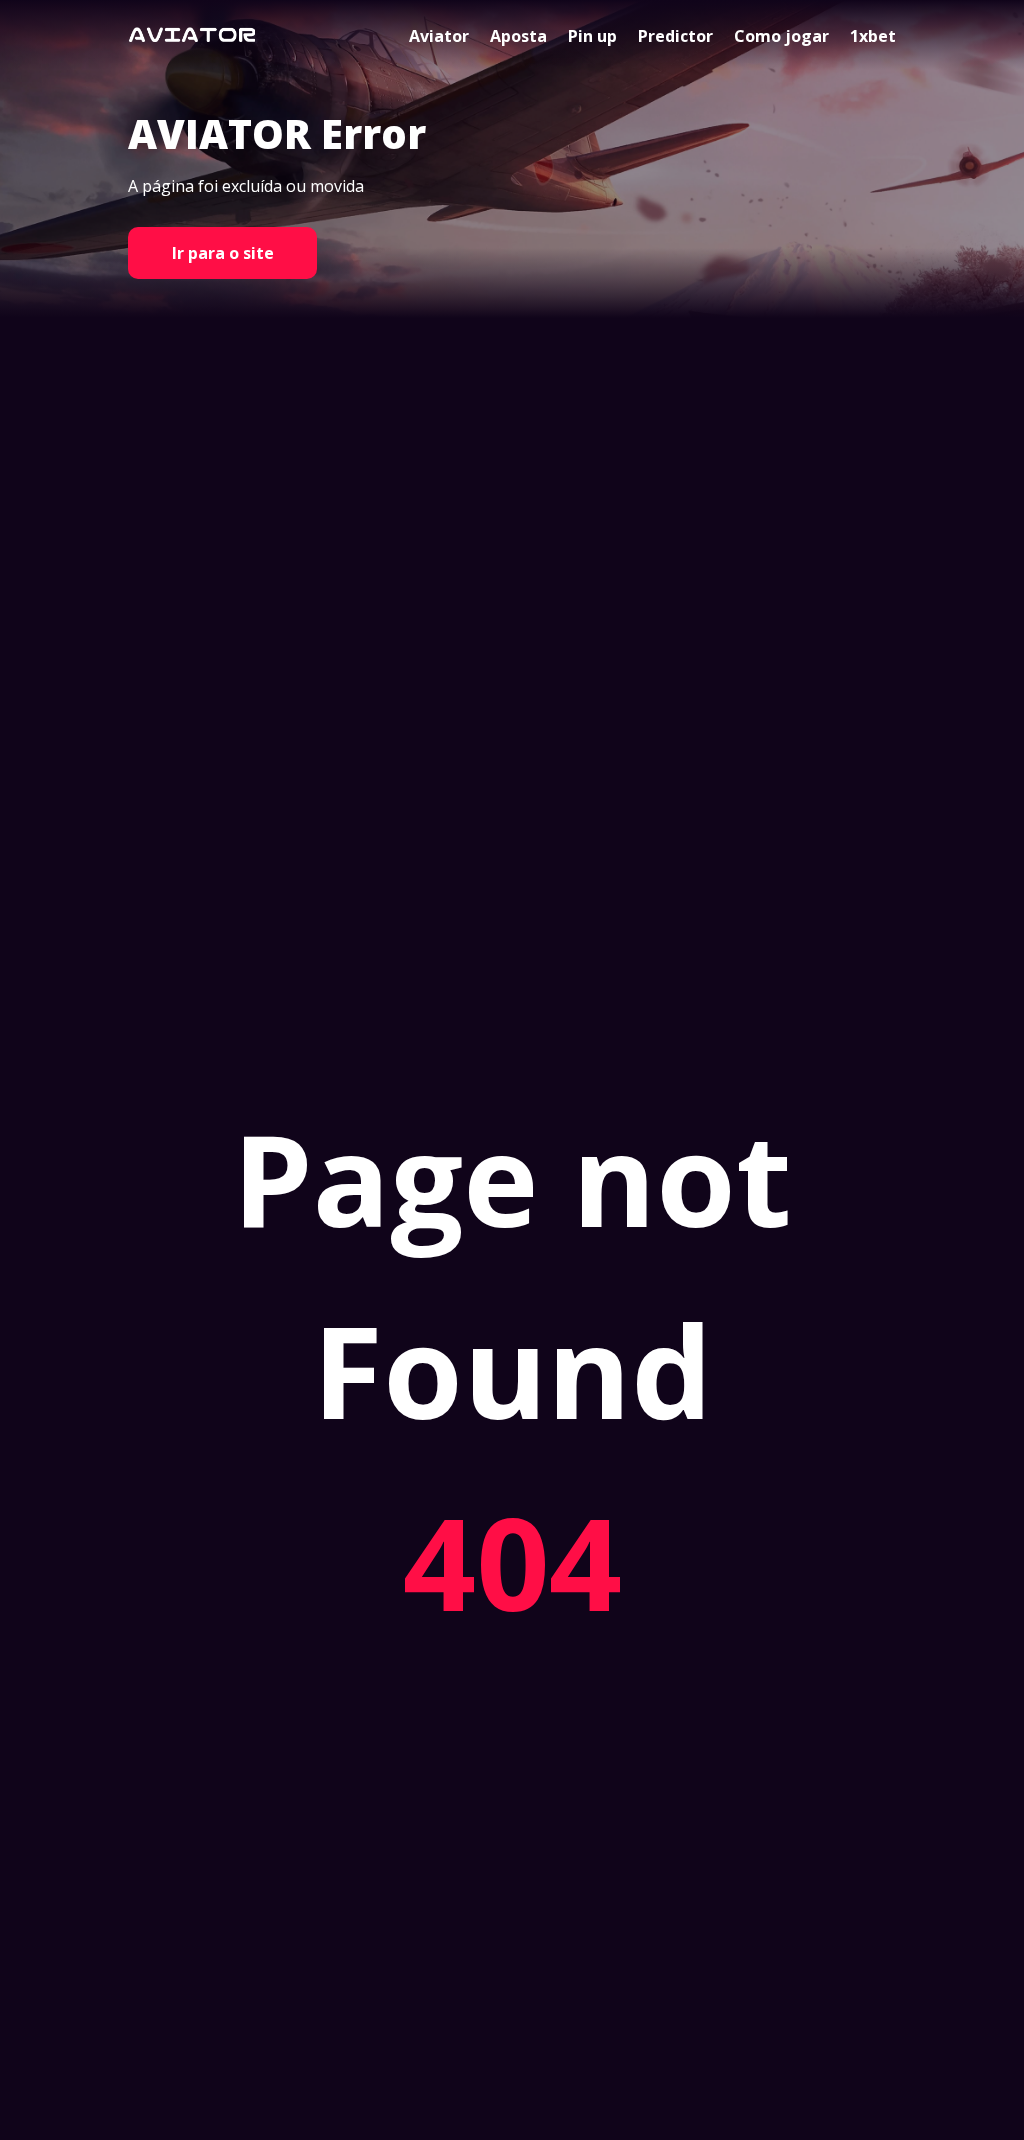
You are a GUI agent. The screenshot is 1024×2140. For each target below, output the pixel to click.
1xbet (873, 36)
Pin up (592, 36)
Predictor (675, 36)
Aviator (439, 36)
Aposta (518, 36)
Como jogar (781, 36)
